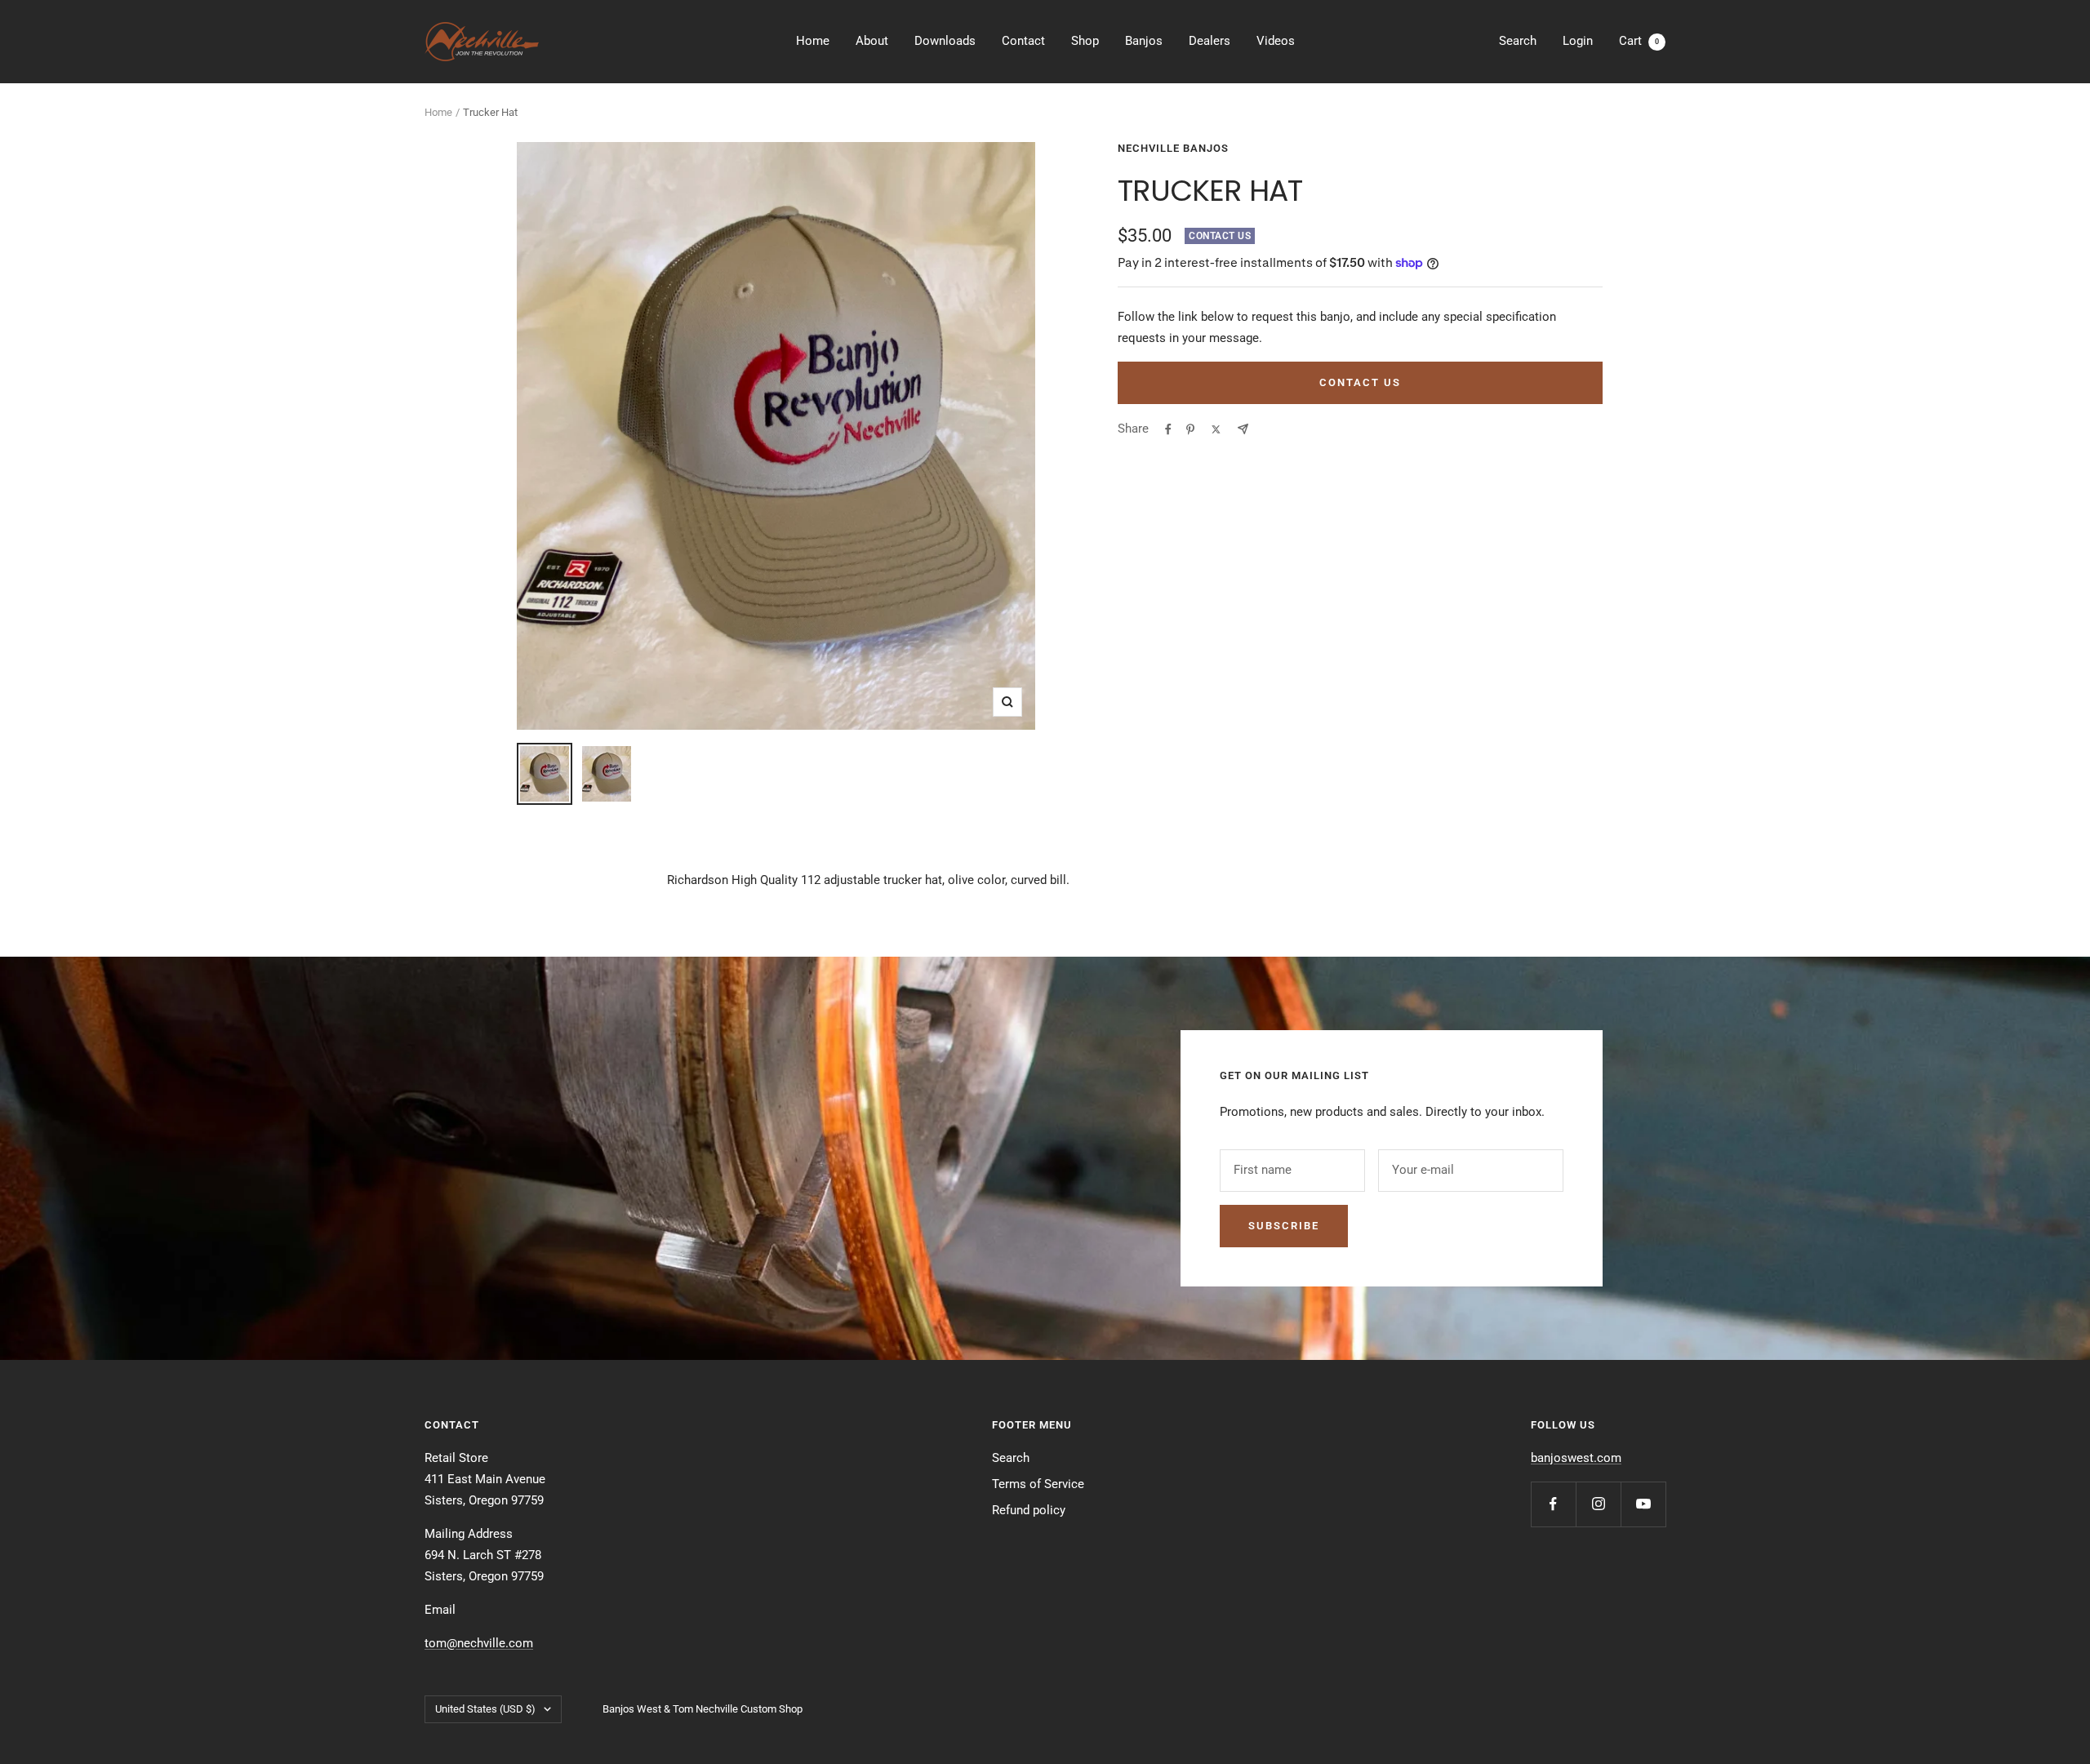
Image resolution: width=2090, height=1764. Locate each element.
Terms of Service (1038, 1484)
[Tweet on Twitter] (1216, 429)
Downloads (945, 41)
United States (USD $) (485, 1709)
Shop (1085, 41)
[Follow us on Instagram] (1598, 1504)
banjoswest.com (1576, 1458)
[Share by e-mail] (1243, 429)
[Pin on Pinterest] (1190, 429)
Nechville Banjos (1173, 148)
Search (1518, 41)
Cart (1639, 41)
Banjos (1144, 41)
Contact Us (1360, 382)
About (872, 41)
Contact (1023, 41)
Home (813, 41)
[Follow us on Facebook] (1553, 1504)
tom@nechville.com (479, 1643)
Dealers (1210, 41)
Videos (1276, 41)
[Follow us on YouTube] (1643, 1504)
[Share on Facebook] (1168, 429)
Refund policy (1029, 1510)
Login (1578, 41)
